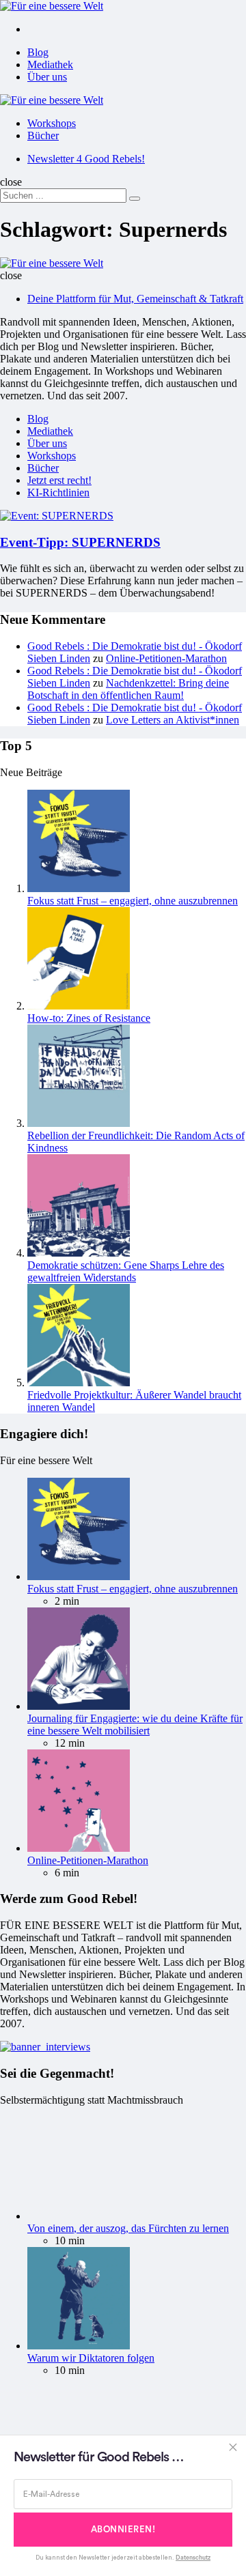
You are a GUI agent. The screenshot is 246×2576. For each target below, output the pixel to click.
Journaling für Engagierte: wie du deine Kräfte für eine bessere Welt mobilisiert (135, 1725)
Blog (38, 52)
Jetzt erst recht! (59, 480)
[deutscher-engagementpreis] (45, 2047)
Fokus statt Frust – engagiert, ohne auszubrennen (133, 901)
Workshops (52, 123)
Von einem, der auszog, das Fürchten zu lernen (128, 2228)
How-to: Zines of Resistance (89, 1018)
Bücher (43, 135)
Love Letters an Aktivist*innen (173, 720)
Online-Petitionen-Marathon (166, 658)
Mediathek (50, 65)
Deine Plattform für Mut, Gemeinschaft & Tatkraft (135, 299)
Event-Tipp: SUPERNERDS (80, 542)
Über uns (47, 77)
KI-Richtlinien (58, 492)
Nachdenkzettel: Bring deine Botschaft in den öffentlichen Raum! (128, 689)
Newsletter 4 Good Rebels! (86, 159)
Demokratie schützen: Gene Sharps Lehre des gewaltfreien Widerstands (126, 1271)
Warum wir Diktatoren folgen (91, 2358)
